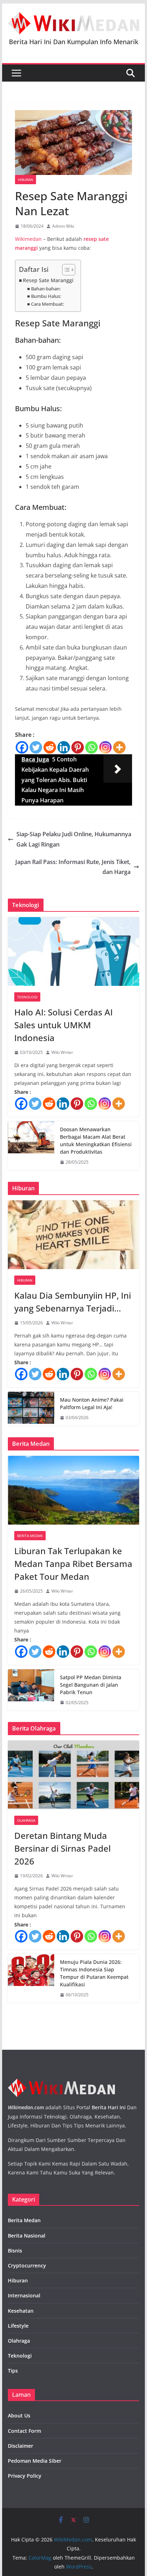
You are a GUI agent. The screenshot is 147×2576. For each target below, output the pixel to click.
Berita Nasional (27, 2236)
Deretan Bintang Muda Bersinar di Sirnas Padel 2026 (62, 1848)
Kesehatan (21, 2311)
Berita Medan (30, 1536)
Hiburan (26, 180)
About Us (19, 2415)
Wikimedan (28, 239)
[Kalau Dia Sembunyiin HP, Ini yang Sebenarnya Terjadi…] (73, 1235)
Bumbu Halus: (46, 296)
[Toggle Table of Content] (65, 270)
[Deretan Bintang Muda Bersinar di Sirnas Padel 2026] (73, 1775)
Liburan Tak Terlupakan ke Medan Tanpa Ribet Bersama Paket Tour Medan (73, 1564)
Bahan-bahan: (46, 289)
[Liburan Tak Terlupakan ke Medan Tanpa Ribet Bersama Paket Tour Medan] (73, 1490)
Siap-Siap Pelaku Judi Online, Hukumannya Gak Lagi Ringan (74, 839)
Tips (13, 2371)
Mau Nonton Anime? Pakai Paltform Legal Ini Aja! (92, 1403)
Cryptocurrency (27, 2265)
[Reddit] (50, 747)
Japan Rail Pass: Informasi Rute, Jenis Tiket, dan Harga (73, 867)
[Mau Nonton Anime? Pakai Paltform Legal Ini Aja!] (31, 1409)
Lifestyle (18, 2326)
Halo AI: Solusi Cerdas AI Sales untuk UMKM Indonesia (64, 1025)
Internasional (24, 2295)
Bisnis (15, 2251)
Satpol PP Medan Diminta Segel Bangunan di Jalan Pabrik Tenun (91, 1685)
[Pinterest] (78, 747)
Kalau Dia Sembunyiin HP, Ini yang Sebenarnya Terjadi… (73, 1302)
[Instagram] (105, 747)
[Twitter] (36, 747)
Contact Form (24, 2431)
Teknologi (27, 997)
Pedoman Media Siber (35, 2461)
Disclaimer (21, 2446)
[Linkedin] (64, 747)
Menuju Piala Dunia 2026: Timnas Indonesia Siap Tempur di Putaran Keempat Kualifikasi (94, 1973)
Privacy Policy (25, 2476)
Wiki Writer (62, 1052)
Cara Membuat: (47, 304)
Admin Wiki (63, 226)
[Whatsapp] (92, 747)
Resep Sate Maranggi (48, 280)
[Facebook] (22, 747)
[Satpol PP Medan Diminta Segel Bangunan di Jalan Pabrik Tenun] (31, 1690)
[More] (119, 747)
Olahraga (26, 1820)
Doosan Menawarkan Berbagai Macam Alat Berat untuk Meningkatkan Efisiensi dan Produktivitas (96, 1140)
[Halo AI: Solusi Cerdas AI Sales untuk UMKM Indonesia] (73, 951)
